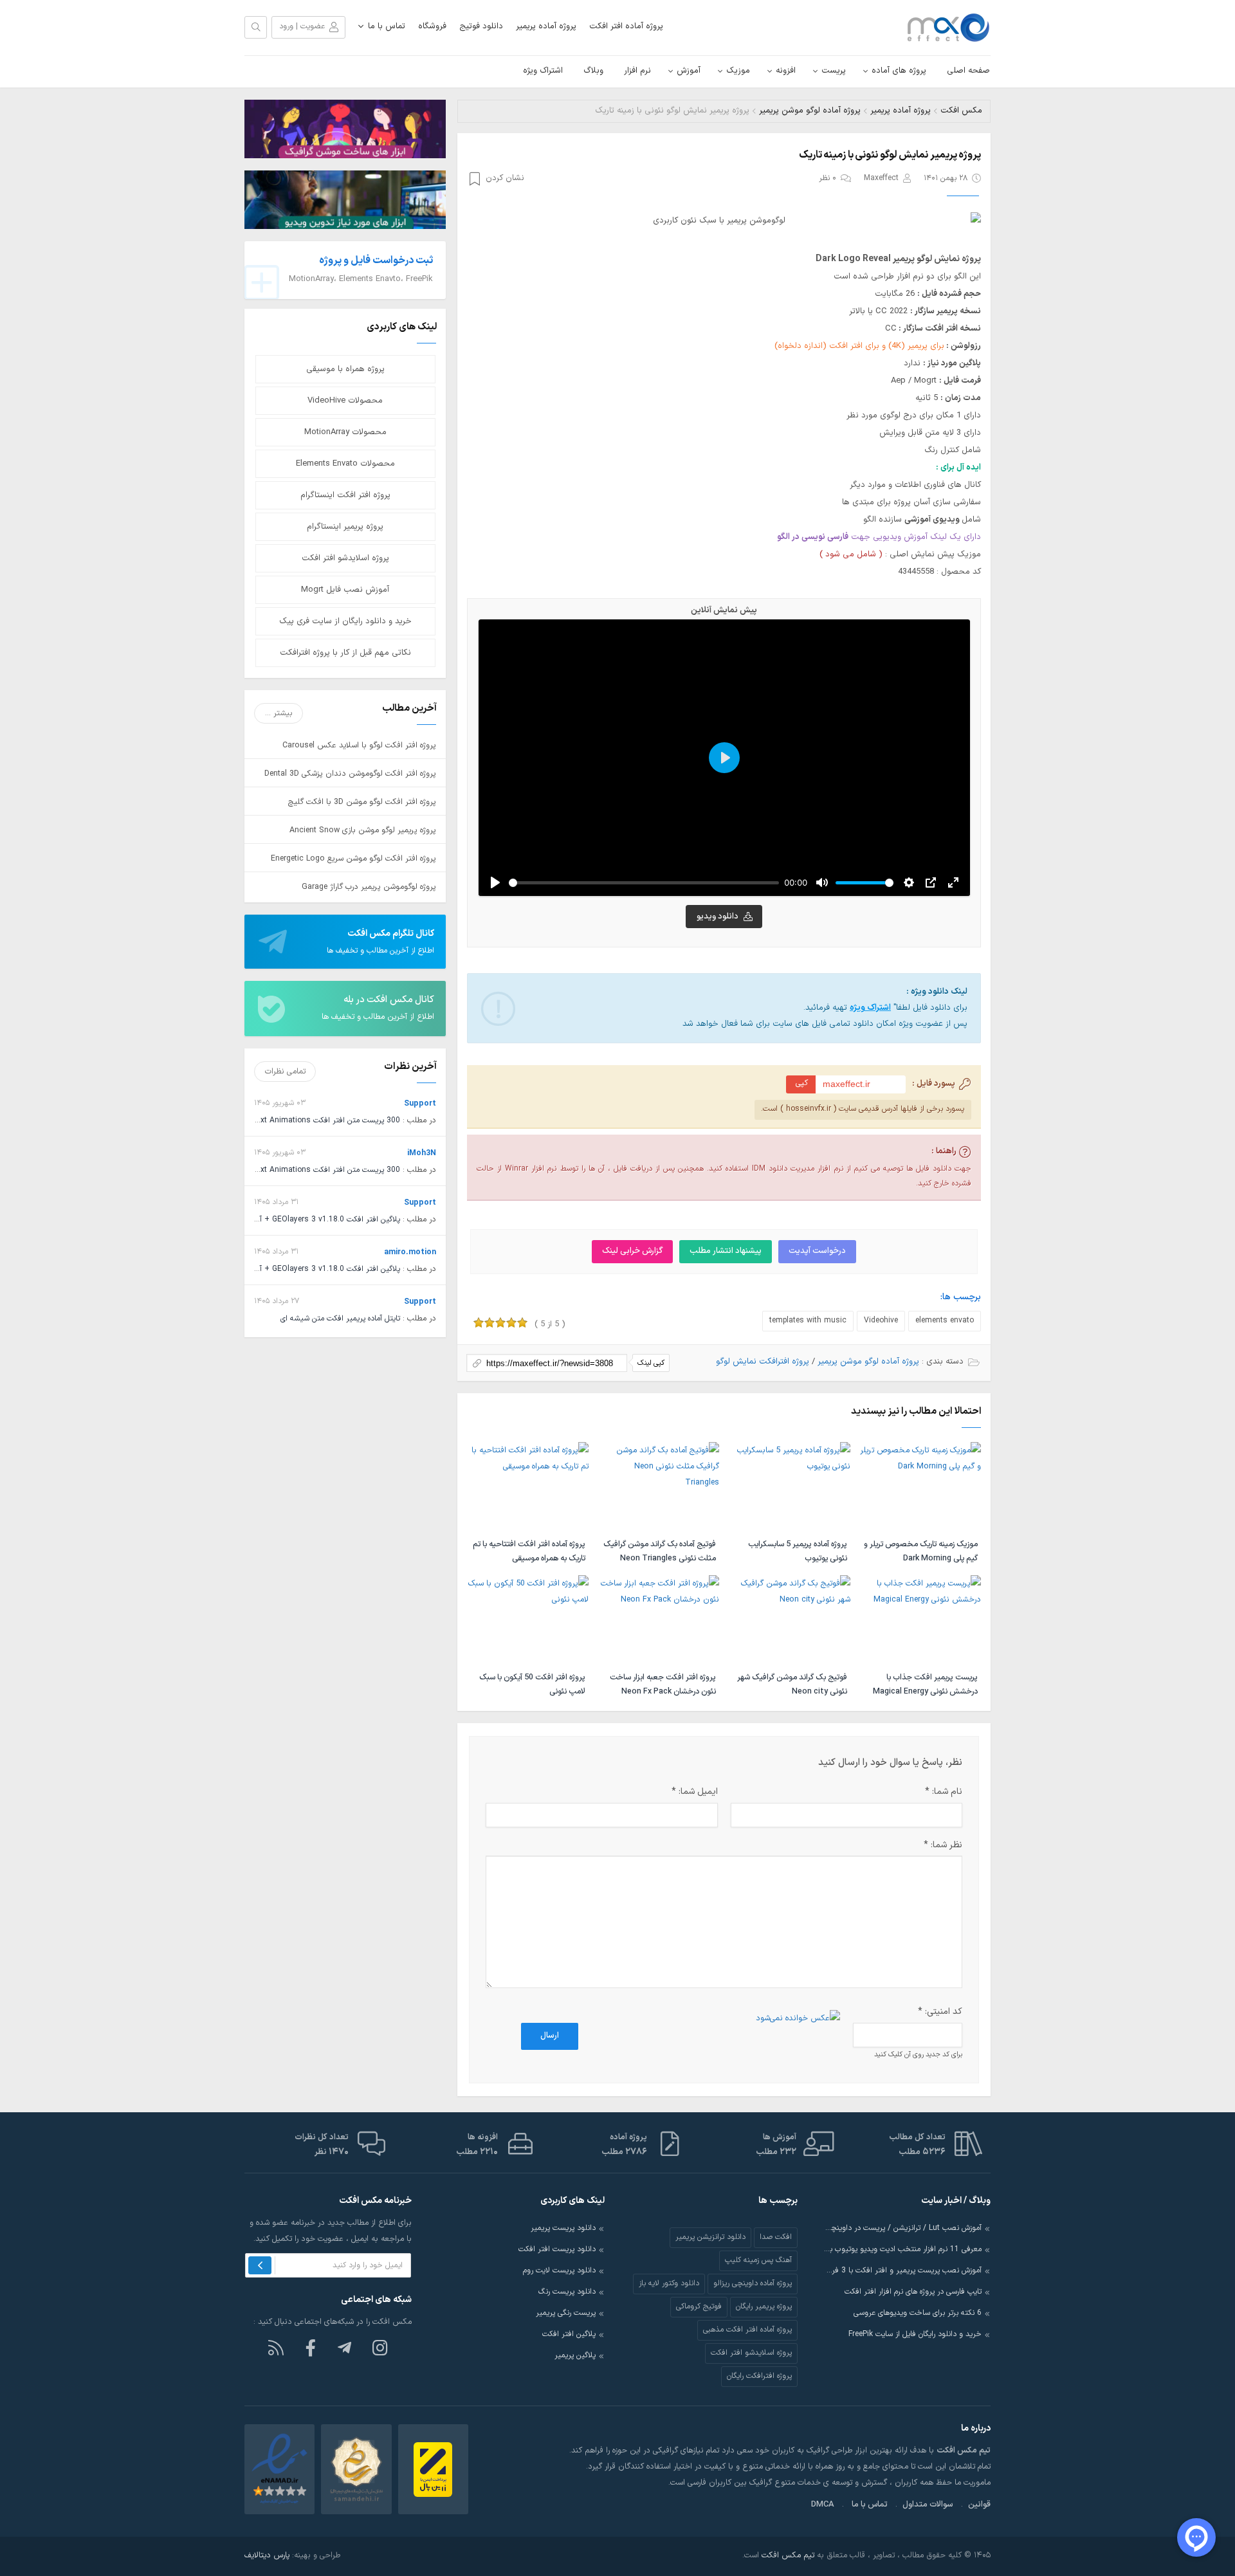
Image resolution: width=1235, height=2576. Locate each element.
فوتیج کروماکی (699, 2307)
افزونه (786, 71)
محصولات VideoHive (345, 401)
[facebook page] (311, 2347)
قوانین (979, 2505)
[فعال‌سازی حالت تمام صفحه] (953, 882)
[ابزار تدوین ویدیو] (345, 199)
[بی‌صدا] (822, 882)
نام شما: (944, 1792)
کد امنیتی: (940, 2012)
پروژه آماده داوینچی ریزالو (753, 2283)
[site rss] (276, 2347)
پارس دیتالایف (267, 2555)
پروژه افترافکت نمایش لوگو (763, 1362)
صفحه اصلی (968, 71)
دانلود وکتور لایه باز (669, 2283)
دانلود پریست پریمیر (563, 2228)
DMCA (823, 2505)
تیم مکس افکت (788, 2555)
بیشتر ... (279, 713)
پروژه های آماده (899, 71)
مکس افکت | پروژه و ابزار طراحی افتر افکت (942, 28)
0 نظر (828, 178)
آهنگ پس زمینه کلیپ (758, 2260)
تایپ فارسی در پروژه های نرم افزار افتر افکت (913, 2292)
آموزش (689, 71)
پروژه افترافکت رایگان (759, 2376)
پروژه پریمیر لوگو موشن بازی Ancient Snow (363, 830)
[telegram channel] (345, 2347)
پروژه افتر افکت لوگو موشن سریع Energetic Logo (353, 858)
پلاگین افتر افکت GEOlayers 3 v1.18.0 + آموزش (321, 1219)
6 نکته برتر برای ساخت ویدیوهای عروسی (918, 2313)
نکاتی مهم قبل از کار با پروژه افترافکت (345, 653)
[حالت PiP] (931, 882)
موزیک (738, 71)
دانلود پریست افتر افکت (557, 2249)
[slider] (644, 883)
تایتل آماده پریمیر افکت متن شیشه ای (340, 1319)
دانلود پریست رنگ (567, 2292)
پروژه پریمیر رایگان (764, 2307)
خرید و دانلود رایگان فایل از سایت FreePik (915, 2334)
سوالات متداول (928, 2505)
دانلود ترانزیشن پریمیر (710, 2237)
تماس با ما (387, 26)
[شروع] (495, 882)
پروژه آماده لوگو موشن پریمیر (810, 111)
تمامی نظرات (285, 1071)
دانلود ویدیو (718, 917)
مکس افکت (961, 111)
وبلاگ (593, 71)
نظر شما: (943, 1845)
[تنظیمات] (909, 882)
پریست (834, 71)
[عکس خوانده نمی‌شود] (798, 2018)
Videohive (881, 1320)
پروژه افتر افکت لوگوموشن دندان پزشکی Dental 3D (350, 773)
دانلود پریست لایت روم (559, 2270)
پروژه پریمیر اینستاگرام (345, 527)
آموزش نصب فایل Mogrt (345, 590)
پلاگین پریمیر (575, 2355)
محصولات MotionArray (345, 432)
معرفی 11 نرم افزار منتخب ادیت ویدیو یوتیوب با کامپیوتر (902, 2249)
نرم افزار (637, 71)
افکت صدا (776, 2237)
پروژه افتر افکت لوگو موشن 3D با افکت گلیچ (362, 802)
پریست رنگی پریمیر (566, 2313)
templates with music (808, 1320)
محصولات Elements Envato (345, 464)
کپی (802, 1083)
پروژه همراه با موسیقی (345, 369)
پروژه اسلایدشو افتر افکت (345, 558)
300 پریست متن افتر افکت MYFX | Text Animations (312, 1120)
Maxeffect (881, 178)
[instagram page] (380, 2347)
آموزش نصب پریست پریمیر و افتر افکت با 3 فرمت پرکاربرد (902, 2270)
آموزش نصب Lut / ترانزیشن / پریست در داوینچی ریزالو (902, 2228)
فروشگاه (432, 26)
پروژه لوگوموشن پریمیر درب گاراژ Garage (369, 887)
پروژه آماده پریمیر (546, 26)
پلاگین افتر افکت (569, 2334)
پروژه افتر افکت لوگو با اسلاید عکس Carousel (359, 745)
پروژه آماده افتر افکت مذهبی (747, 2330)
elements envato (945, 1320)
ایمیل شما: (694, 1792)
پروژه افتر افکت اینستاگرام (345, 495)
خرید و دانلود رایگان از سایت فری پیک (345, 621)
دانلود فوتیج (481, 26)
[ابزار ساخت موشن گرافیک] (345, 128)
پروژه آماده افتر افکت (626, 26)
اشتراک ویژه (543, 71)
